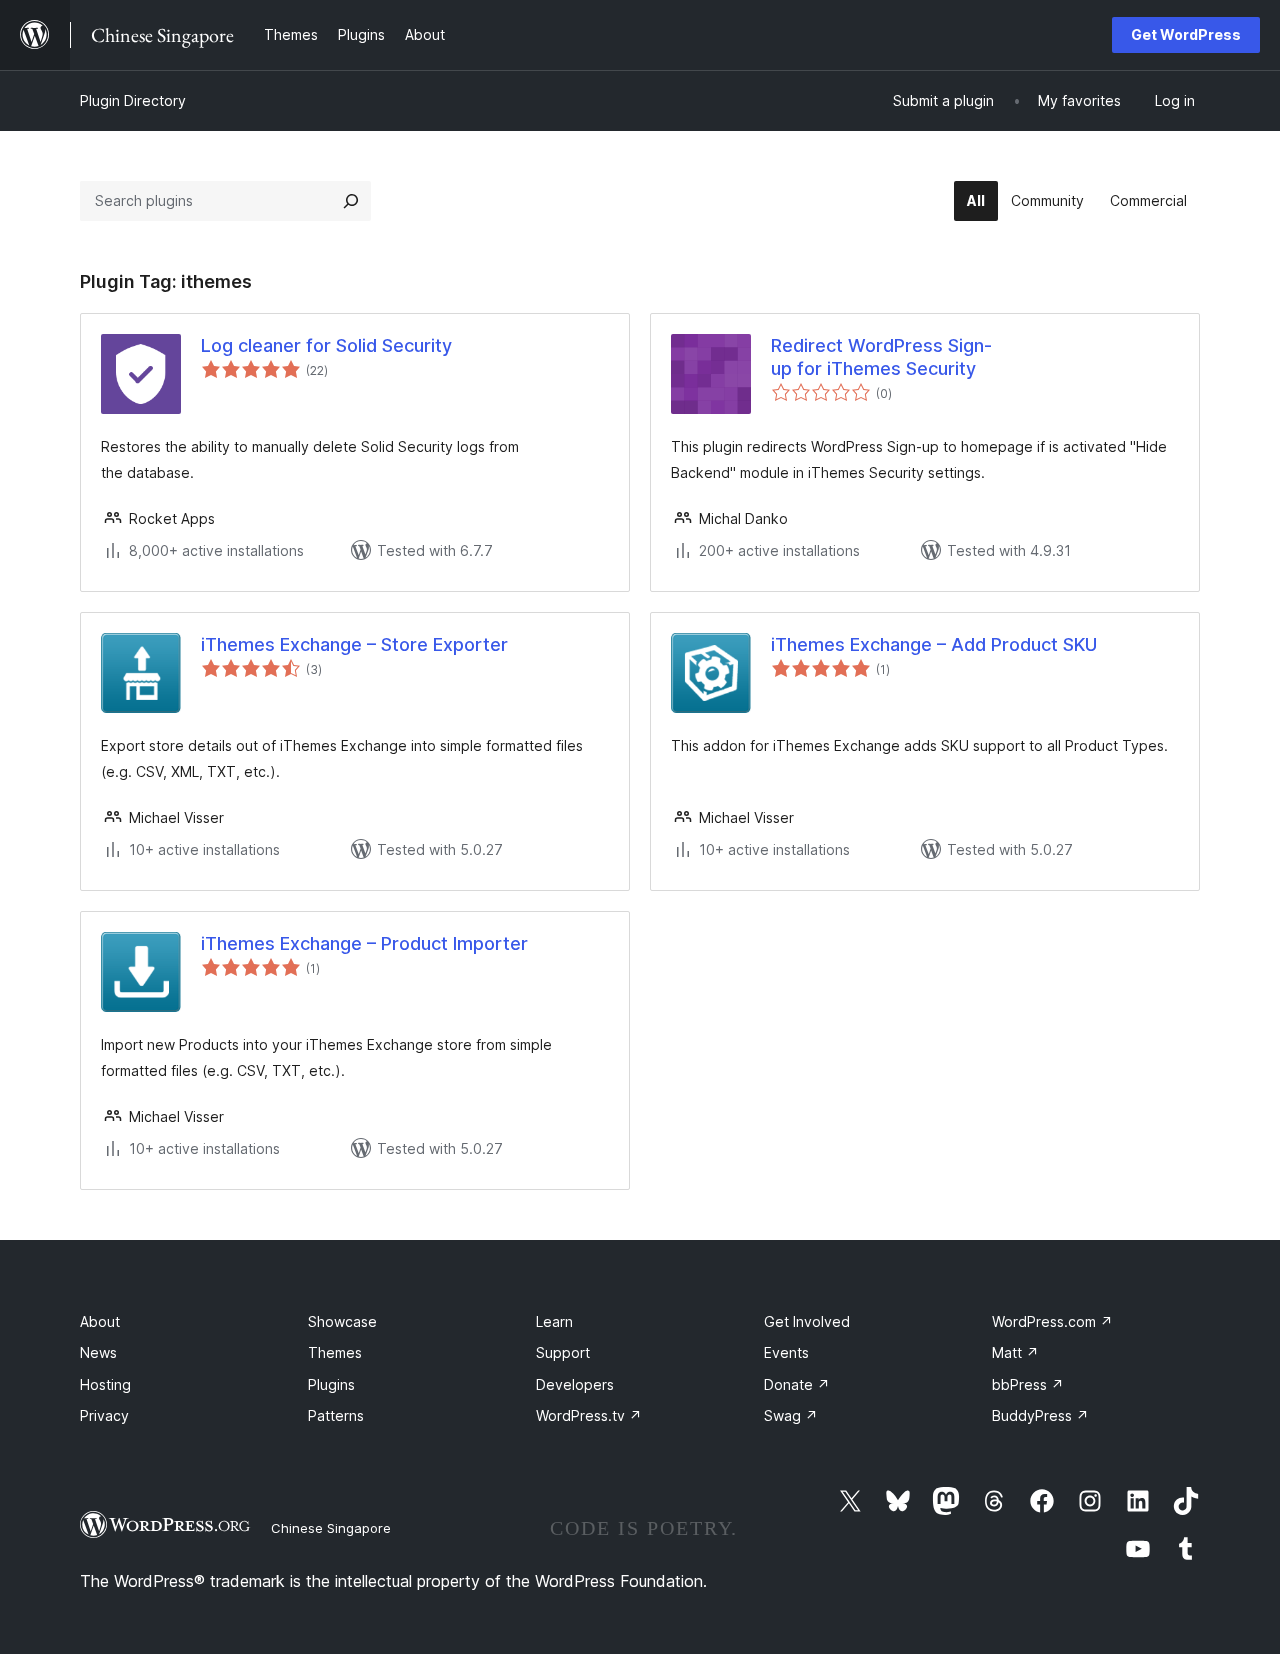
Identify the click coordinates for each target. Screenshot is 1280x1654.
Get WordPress (1186, 34)
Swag (791, 1415)
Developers (575, 1384)
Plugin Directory (133, 100)
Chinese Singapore (331, 1528)
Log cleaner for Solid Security (326, 345)
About (100, 1321)
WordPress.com (1052, 1321)
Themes (335, 1352)
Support (563, 1352)
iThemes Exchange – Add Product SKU (934, 644)
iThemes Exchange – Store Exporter (354, 644)
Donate (797, 1384)
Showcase (342, 1321)
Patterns (336, 1415)
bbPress (1028, 1384)
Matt (1015, 1352)
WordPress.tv (589, 1415)
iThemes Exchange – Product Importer (364, 943)
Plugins (331, 1384)
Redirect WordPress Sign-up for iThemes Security (881, 357)
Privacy (104, 1415)
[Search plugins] (351, 201)
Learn (554, 1321)
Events (786, 1352)
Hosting (105, 1384)
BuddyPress (1040, 1415)
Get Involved (807, 1321)
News (98, 1352)
